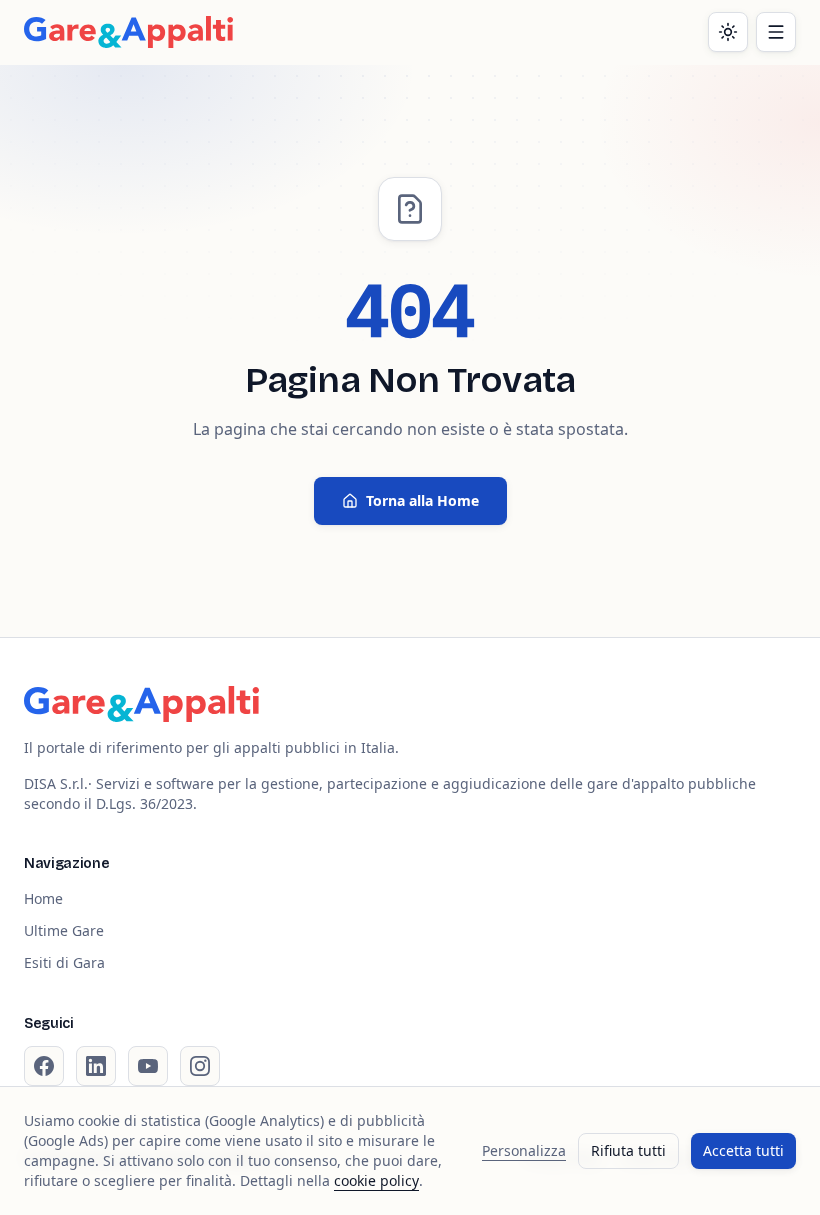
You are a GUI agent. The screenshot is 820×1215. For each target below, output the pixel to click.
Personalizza (524, 1150)
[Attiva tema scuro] (728, 32)
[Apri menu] (776, 32)
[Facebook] (44, 1066)
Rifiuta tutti (628, 1150)
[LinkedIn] (96, 1066)
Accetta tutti (743, 1150)
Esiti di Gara (64, 962)
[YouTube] (148, 1066)
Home (43, 898)
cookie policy (376, 1180)
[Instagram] (200, 1066)
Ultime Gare (64, 930)
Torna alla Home (422, 500)
